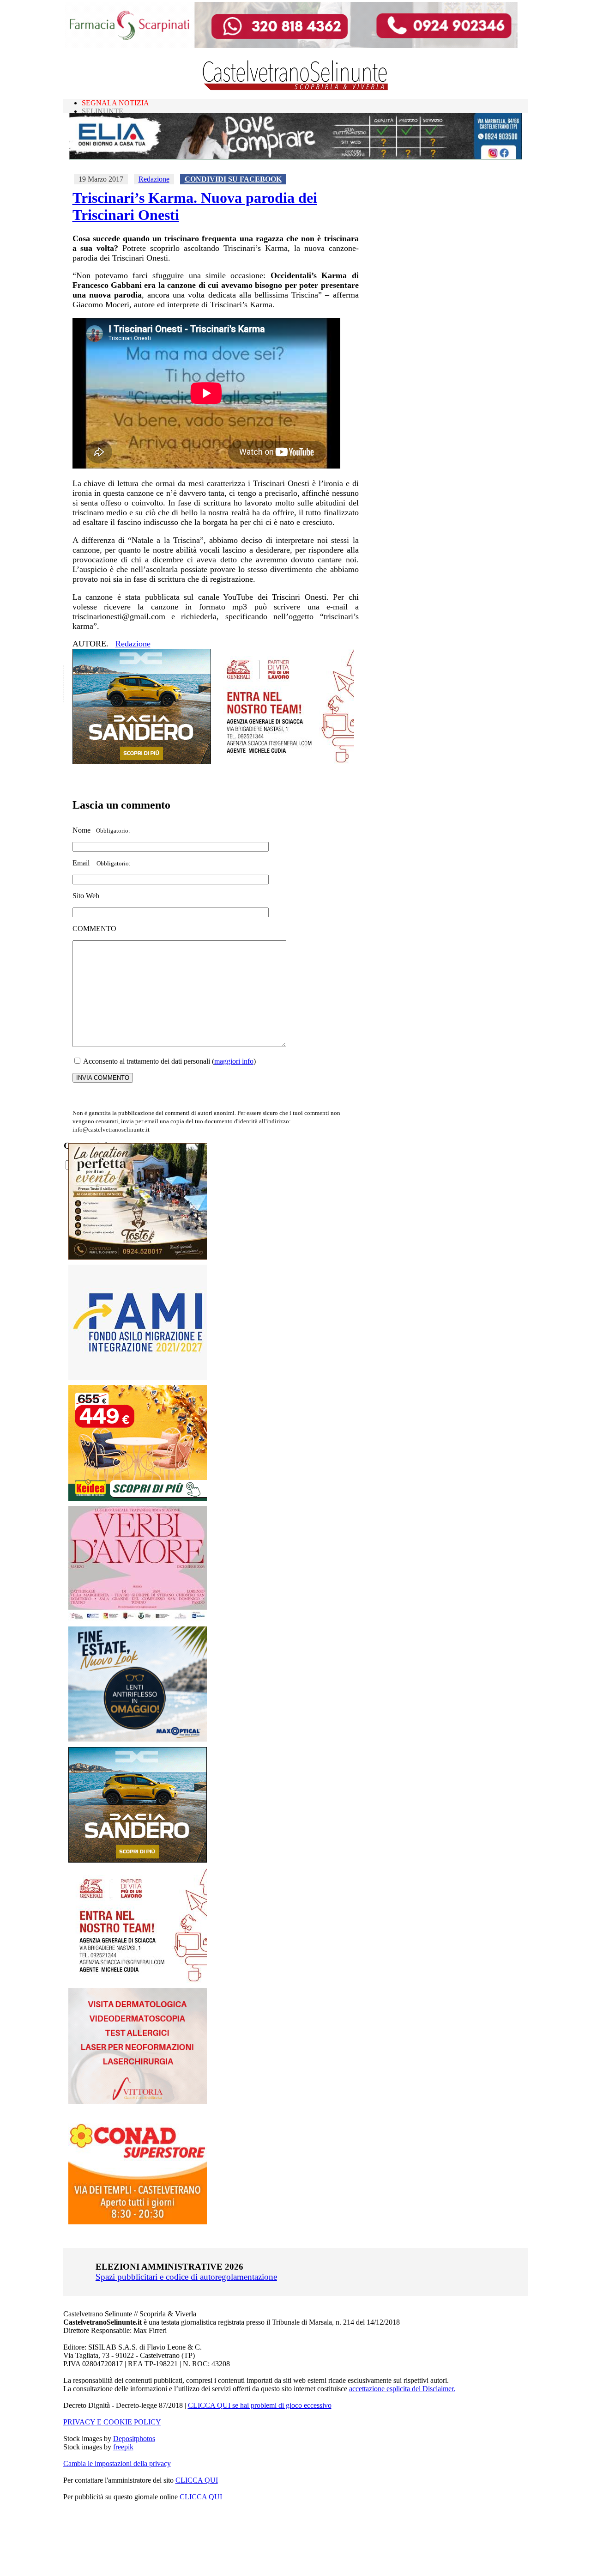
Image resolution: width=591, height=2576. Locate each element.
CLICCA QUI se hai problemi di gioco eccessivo (260, 2405)
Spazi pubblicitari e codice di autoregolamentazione (186, 2277)
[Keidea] (138, 1498)
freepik (123, 2447)
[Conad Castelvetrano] (138, 2222)
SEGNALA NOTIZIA (115, 103)
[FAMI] (138, 1378)
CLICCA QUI (197, 2480)
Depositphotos (134, 2439)
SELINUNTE (103, 111)
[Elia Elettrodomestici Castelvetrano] (295, 157)
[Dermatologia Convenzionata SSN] (138, 2101)
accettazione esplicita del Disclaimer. (402, 2389)
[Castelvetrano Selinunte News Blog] (296, 88)
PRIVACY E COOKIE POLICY (112, 2422)
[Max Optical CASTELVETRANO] (138, 1739)
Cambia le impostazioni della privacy (117, 2463)
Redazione (154, 179)
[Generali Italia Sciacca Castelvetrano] (285, 762)
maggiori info (234, 1061)
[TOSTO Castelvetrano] (138, 1257)
